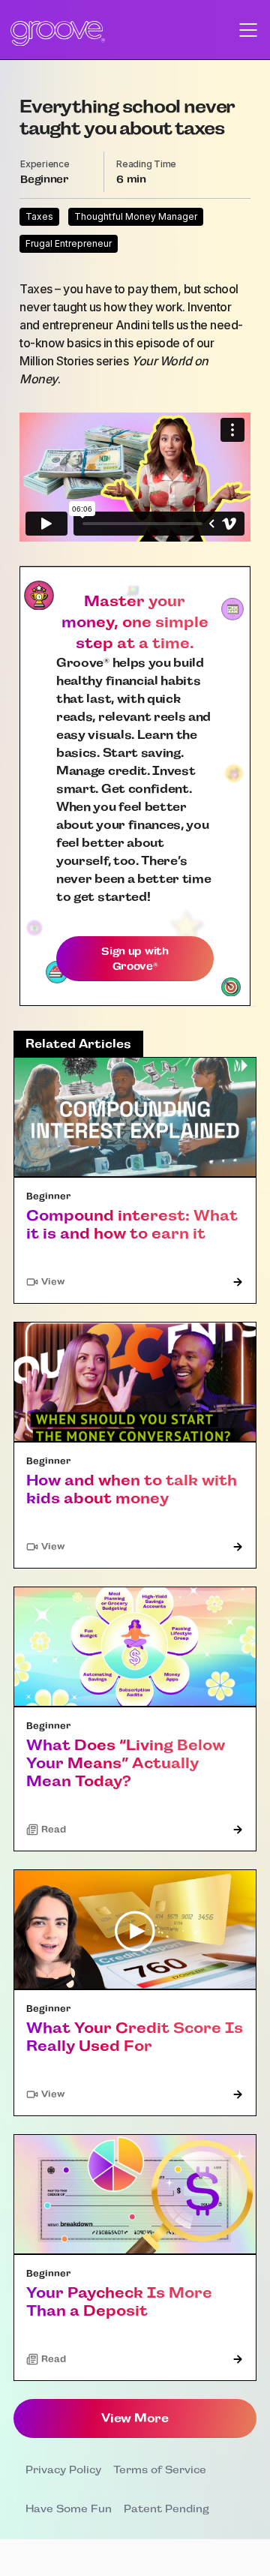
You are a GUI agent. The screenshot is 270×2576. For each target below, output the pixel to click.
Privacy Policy (63, 2469)
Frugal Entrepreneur (69, 243)
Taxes (39, 216)
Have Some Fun (69, 2508)
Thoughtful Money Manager (136, 216)
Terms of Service (160, 2469)
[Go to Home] (58, 33)
